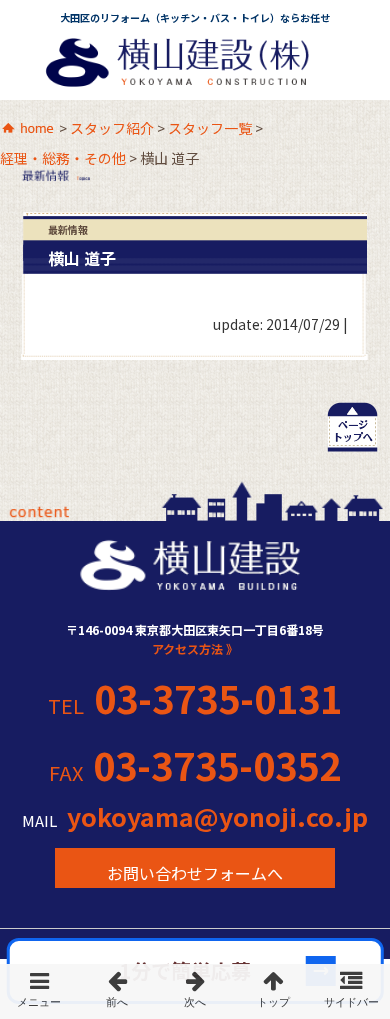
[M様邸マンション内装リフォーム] (117, 991)
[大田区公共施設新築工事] (195, 991)
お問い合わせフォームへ (195, 873)
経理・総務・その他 (63, 159)
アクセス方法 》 (195, 648)
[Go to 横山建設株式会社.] (28, 130)
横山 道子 (82, 258)
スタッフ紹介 (112, 129)
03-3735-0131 (218, 698)
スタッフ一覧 (210, 129)
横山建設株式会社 (193, 67)
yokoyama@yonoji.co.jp (217, 817)
